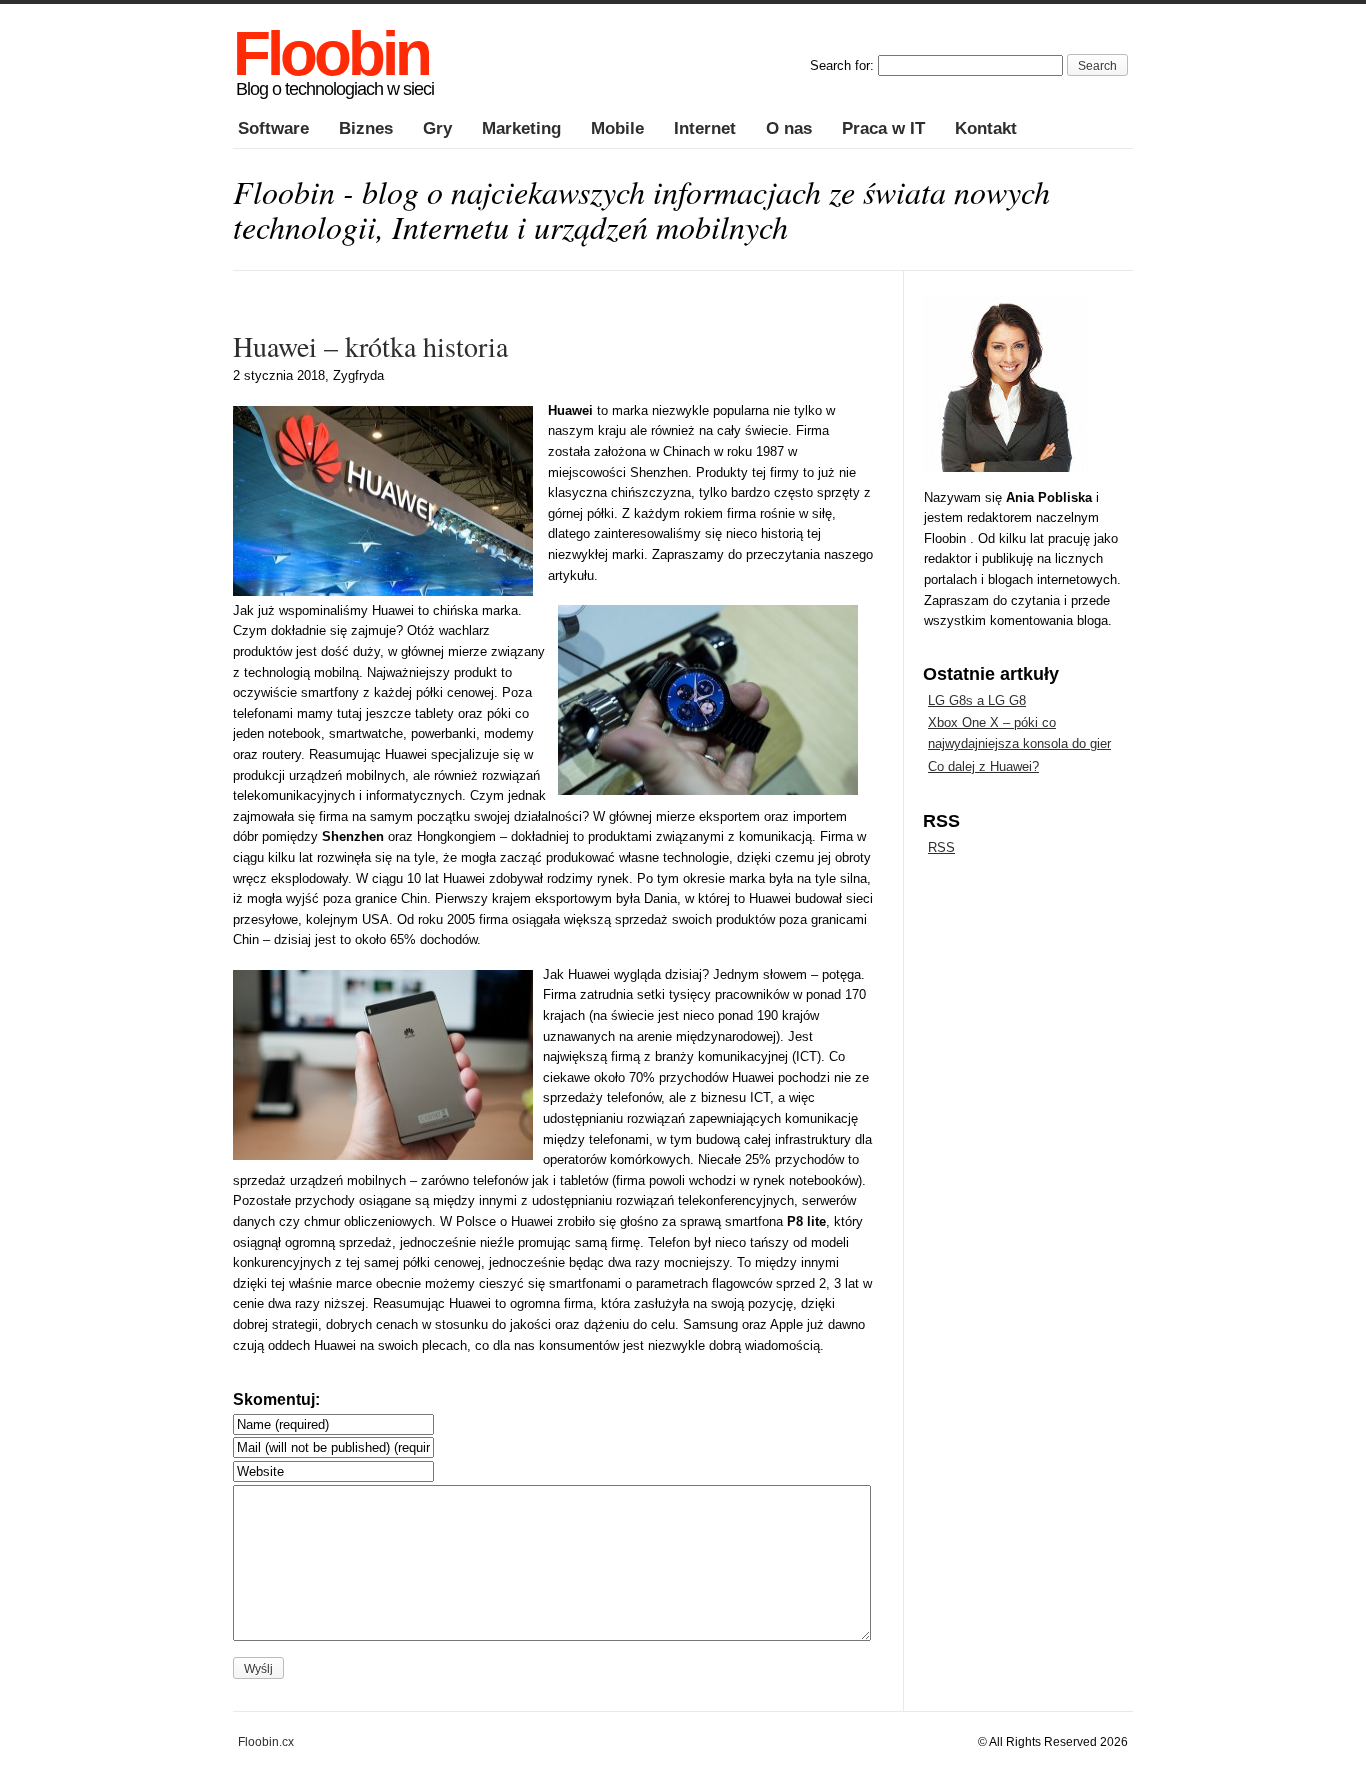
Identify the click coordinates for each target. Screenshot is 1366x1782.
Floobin (331, 53)
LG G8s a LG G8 (977, 700)
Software (273, 128)
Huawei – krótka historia (370, 346)
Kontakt (986, 128)
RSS (941, 847)
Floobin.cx (266, 1741)
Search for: (842, 65)
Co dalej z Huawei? (983, 766)
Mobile (617, 128)
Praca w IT (883, 128)
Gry (437, 128)
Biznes (366, 128)
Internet (705, 128)
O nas (789, 128)
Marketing (521, 128)
